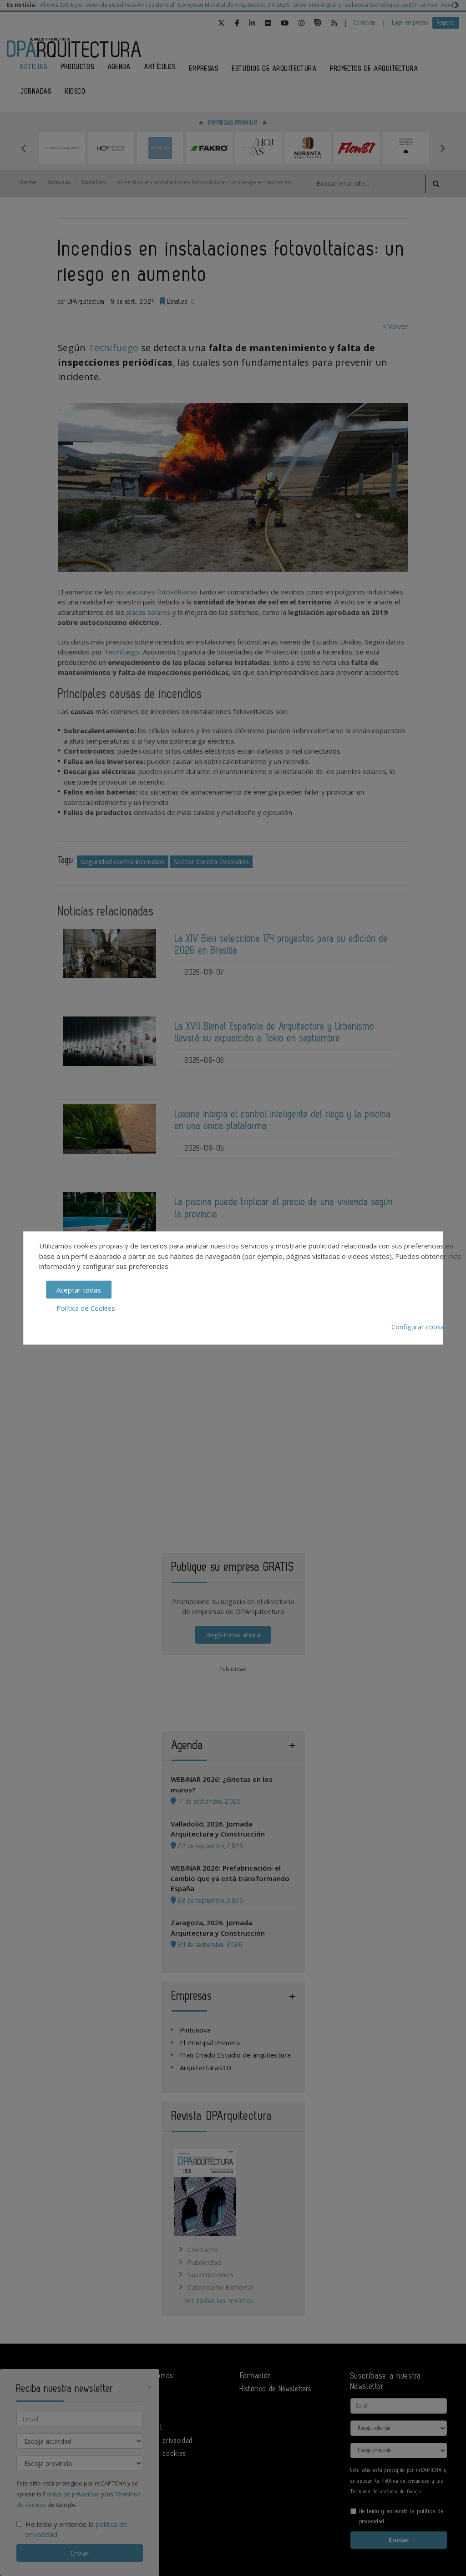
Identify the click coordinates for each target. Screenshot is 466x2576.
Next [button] (442, 148)
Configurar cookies (420, 1326)
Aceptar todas (79, 1289)
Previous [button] (24, 148)
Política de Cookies (86, 1308)
